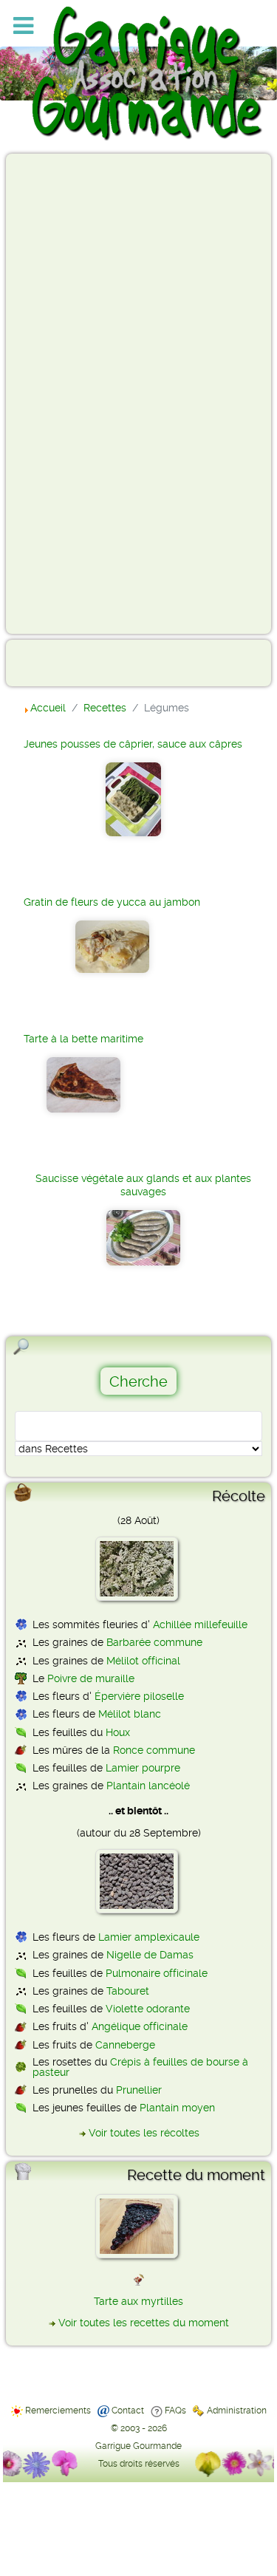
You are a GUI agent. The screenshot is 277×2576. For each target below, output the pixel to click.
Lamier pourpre (143, 1768)
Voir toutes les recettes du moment (144, 2323)
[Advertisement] (71, 393)
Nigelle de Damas (150, 1955)
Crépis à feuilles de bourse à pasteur (140, 2067)
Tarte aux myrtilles (138, 2301)
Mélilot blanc (130, 1714)
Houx (118, 1732)
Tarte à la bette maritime (83, 1039)
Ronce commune (154, 1750)
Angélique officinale (140, 2026)
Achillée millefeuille (200, 1624)
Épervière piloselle (139, 1696)
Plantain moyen (177, 2108)
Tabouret (128, 1991)
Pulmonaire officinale (157, 1973)
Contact (128, 2411)
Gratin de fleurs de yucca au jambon (112, 902)
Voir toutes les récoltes (144, 2133)
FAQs (175, 2411)
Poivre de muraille (91, 1678)
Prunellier (139, 2090)
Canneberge (125, 2045)
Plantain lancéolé (148, 1786)
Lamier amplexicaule (149, 1937)
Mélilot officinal (143, 1661)
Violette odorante (148, 2009)
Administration (237, 2411)
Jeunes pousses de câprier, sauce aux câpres (133, 744)
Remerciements (58, 2411)
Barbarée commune (154, 1642)
